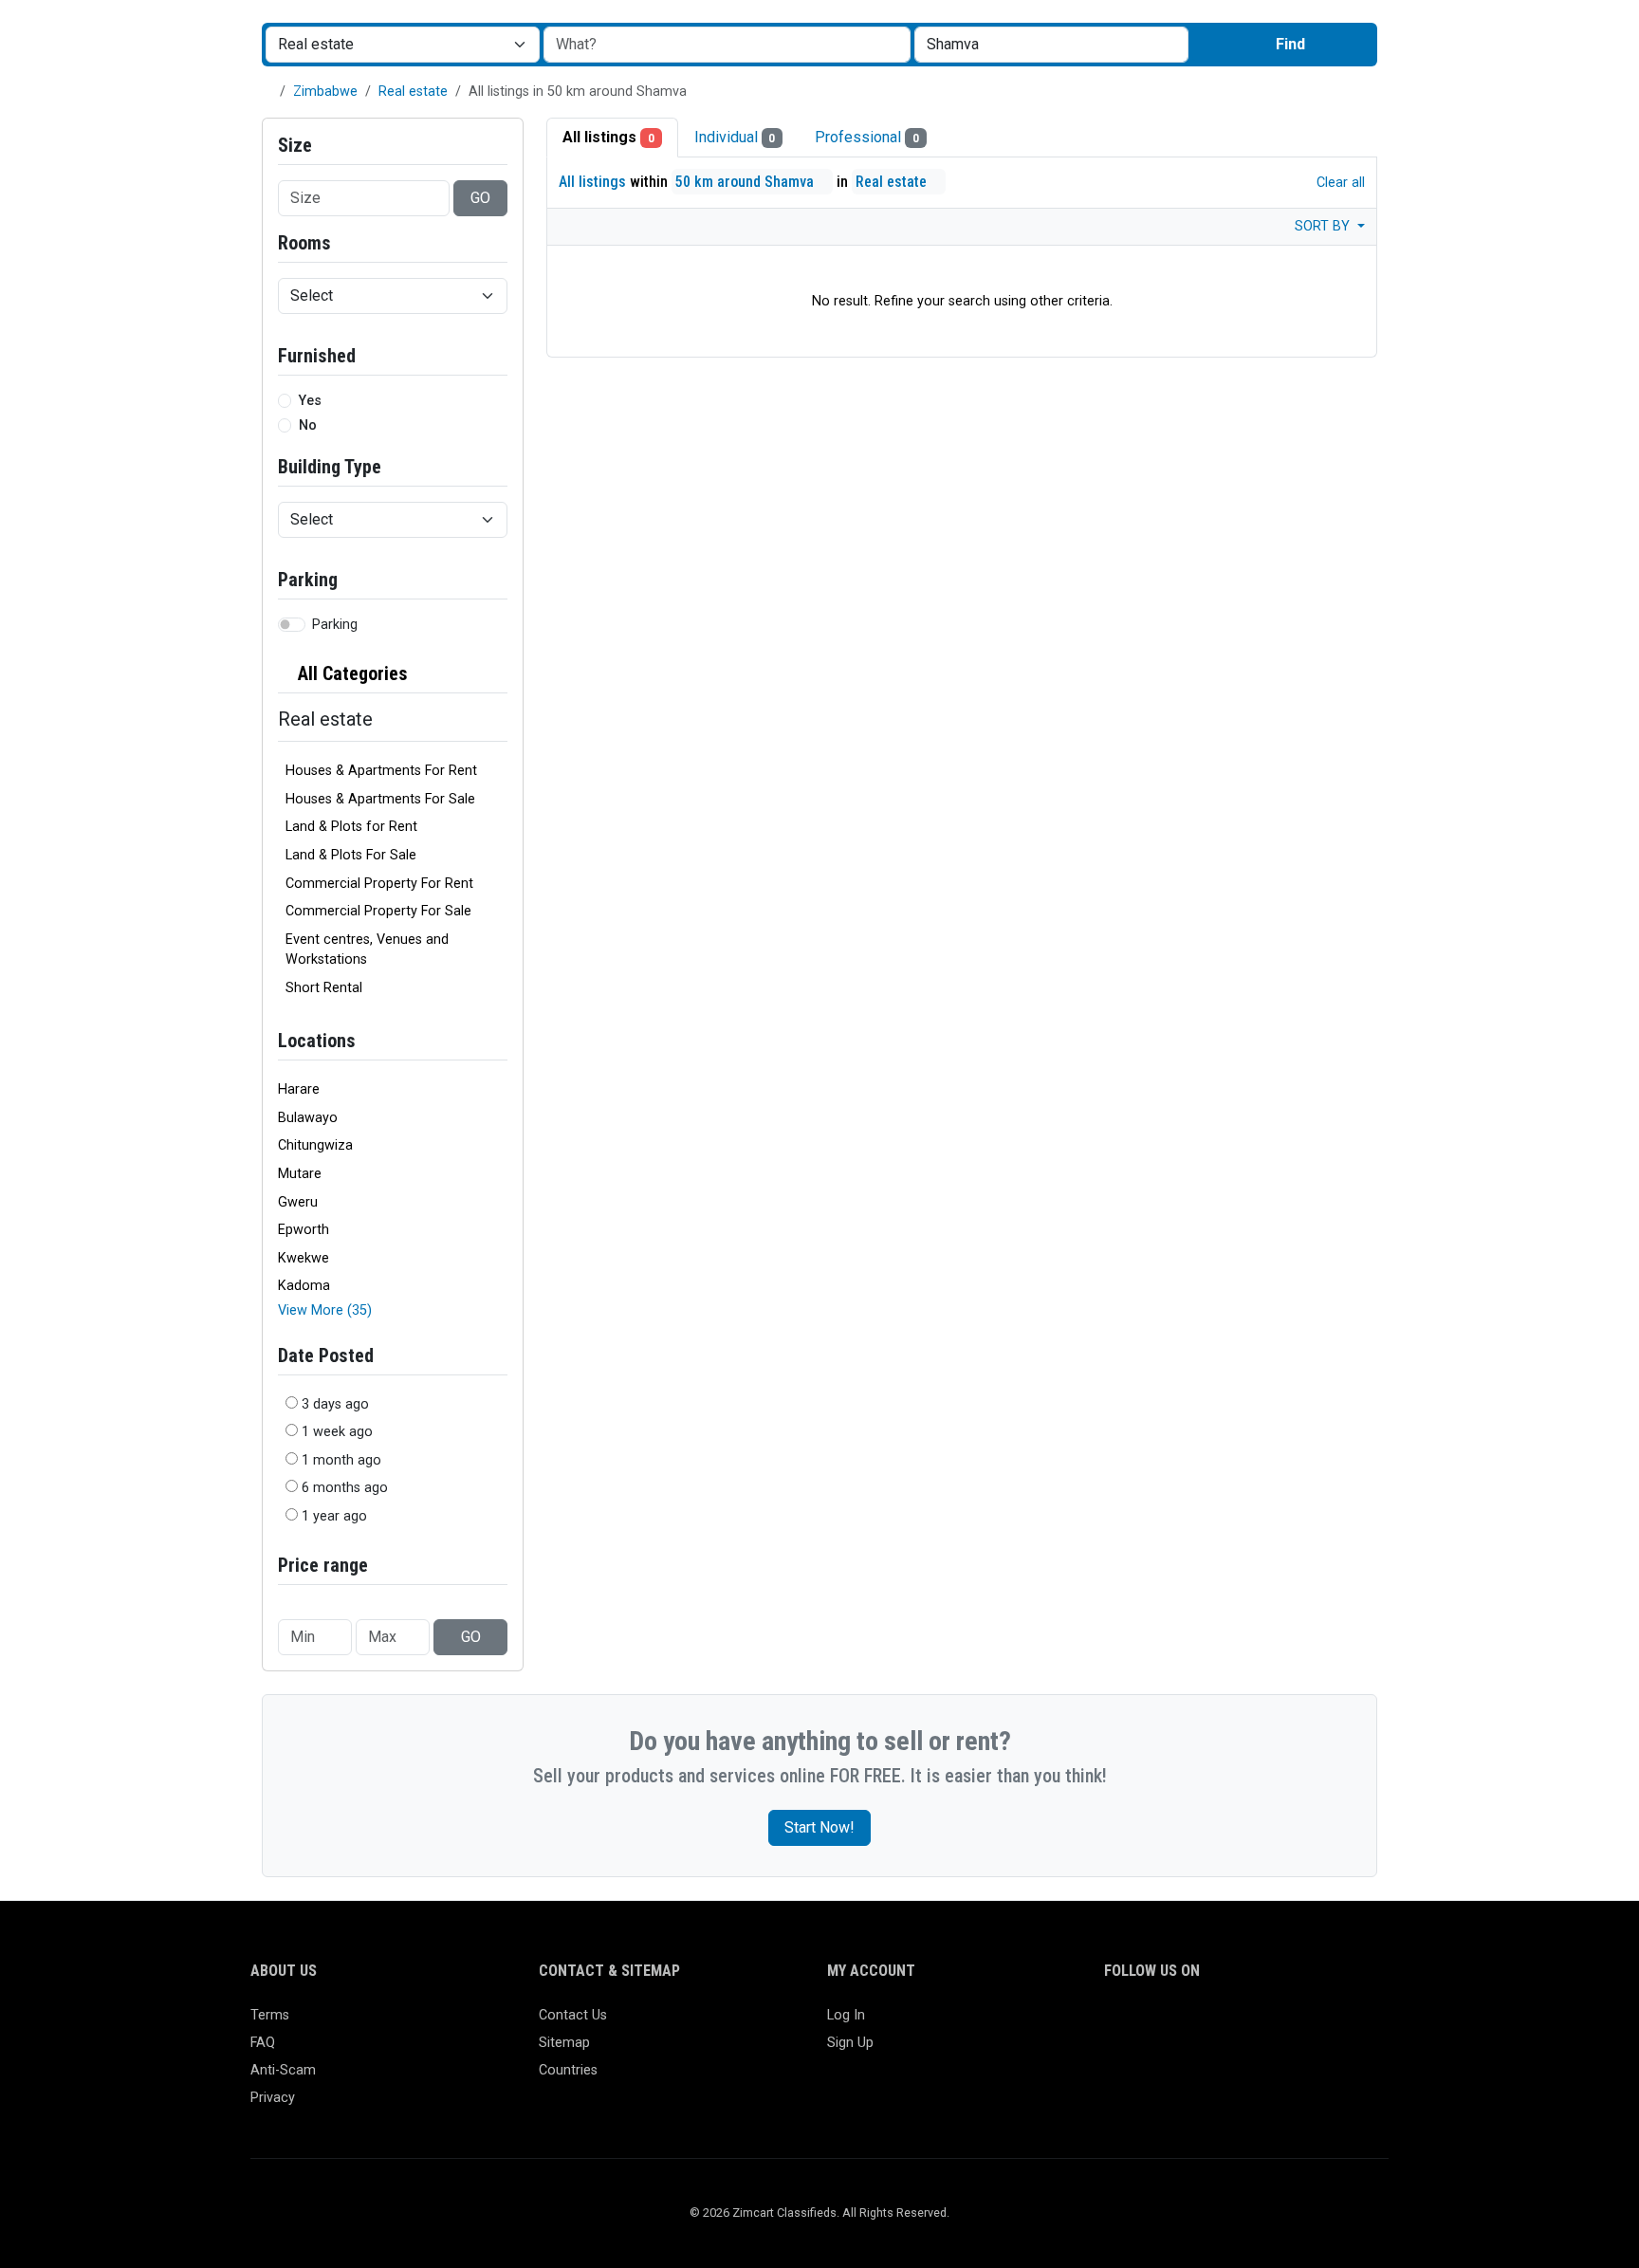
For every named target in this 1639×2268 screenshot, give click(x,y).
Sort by (1324, 226)
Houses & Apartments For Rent (381, 771)
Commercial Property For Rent (379, 884)
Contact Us (573, 2015)
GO (480, 198)
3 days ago (335, 1404)
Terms (270, 2015)
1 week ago (337, 1432)
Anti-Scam (283, 2070)
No (308, 425)
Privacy (273, 2098)
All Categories (350, 673)
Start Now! (819, 1827)
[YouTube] (1281, 2024)
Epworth (304, 1230)
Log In (846, 2015)
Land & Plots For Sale (351, 855)
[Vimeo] (1308, 2024)
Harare (299, 1089)
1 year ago (334, 1516)
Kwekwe (304, 1258)
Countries (568, 2070)
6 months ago (345, 1488)
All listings (608, 137)
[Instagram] (1171, 2024)
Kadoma (304, 1286)
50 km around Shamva (746, 182)
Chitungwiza (315, 1145)
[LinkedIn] (1198, 2024)
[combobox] (1051, 45)
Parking (335, 625)
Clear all (1339, 183)
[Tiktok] (1253, 2024)
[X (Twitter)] (1143, 2024)
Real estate (413, 92)
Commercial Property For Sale (378, 911)
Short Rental (324, 988)
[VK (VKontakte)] (1336, 2024)
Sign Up (850, 2043)
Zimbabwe (325, 92)
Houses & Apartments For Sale (380, 799)
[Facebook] (1116, 2024)
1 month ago (341, 1460)
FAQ (263, 2043)
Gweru (298, 1202)
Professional (867, 137)
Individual (735, 137)
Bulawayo (308, 1118)
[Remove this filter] (500, 674)
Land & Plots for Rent (351, 827)
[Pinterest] (1226, 2024)
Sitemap (564, 2043)
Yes (310, 401)
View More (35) (325, 1310)
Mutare (300, 1174)
